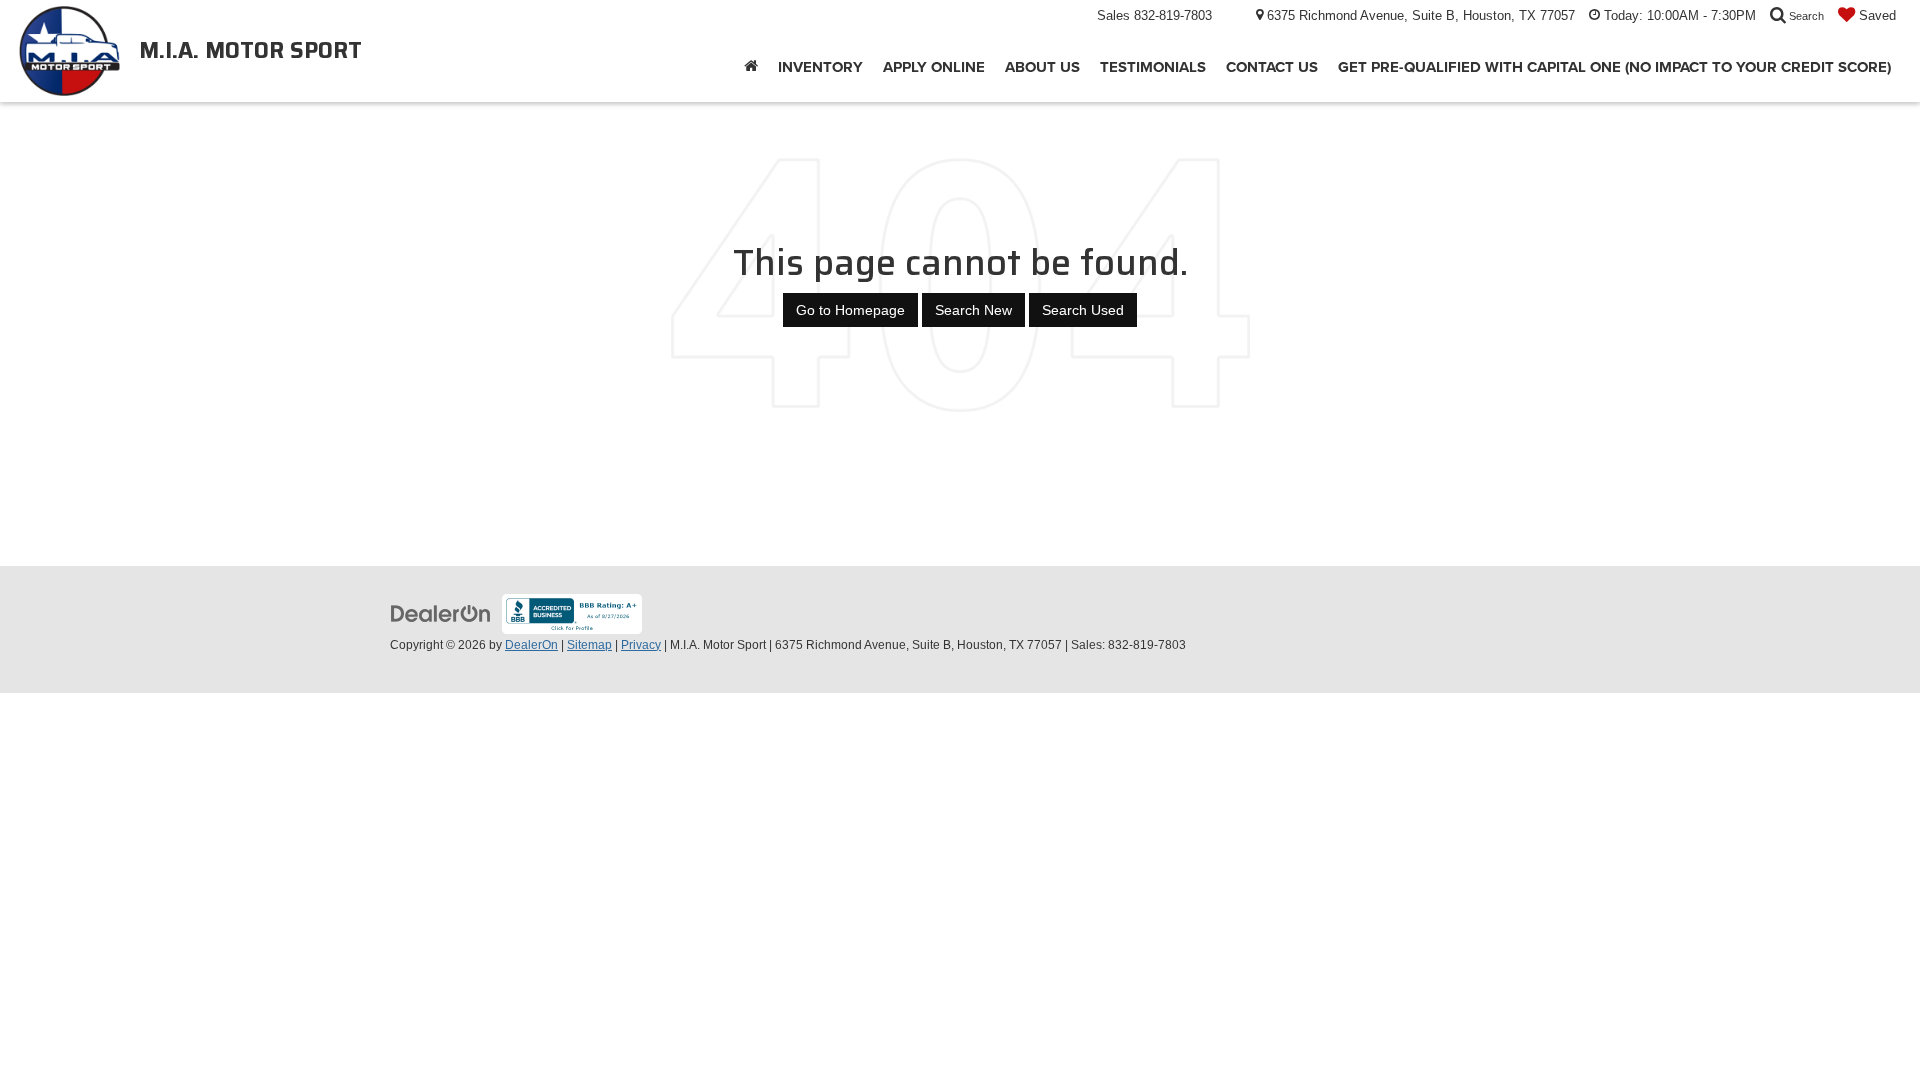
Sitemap (589, 645)
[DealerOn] (441, 612)
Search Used (1083, 310)
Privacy (641, 645)
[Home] (751, 67)
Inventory (820, 67)
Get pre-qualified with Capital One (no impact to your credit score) (1614, 67)
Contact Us (1272, 67)
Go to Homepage (850, 310)
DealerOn (531, 645)
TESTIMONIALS (1153, 67)
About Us (1042, 67)
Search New (973, 310)
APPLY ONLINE (934, 67)
